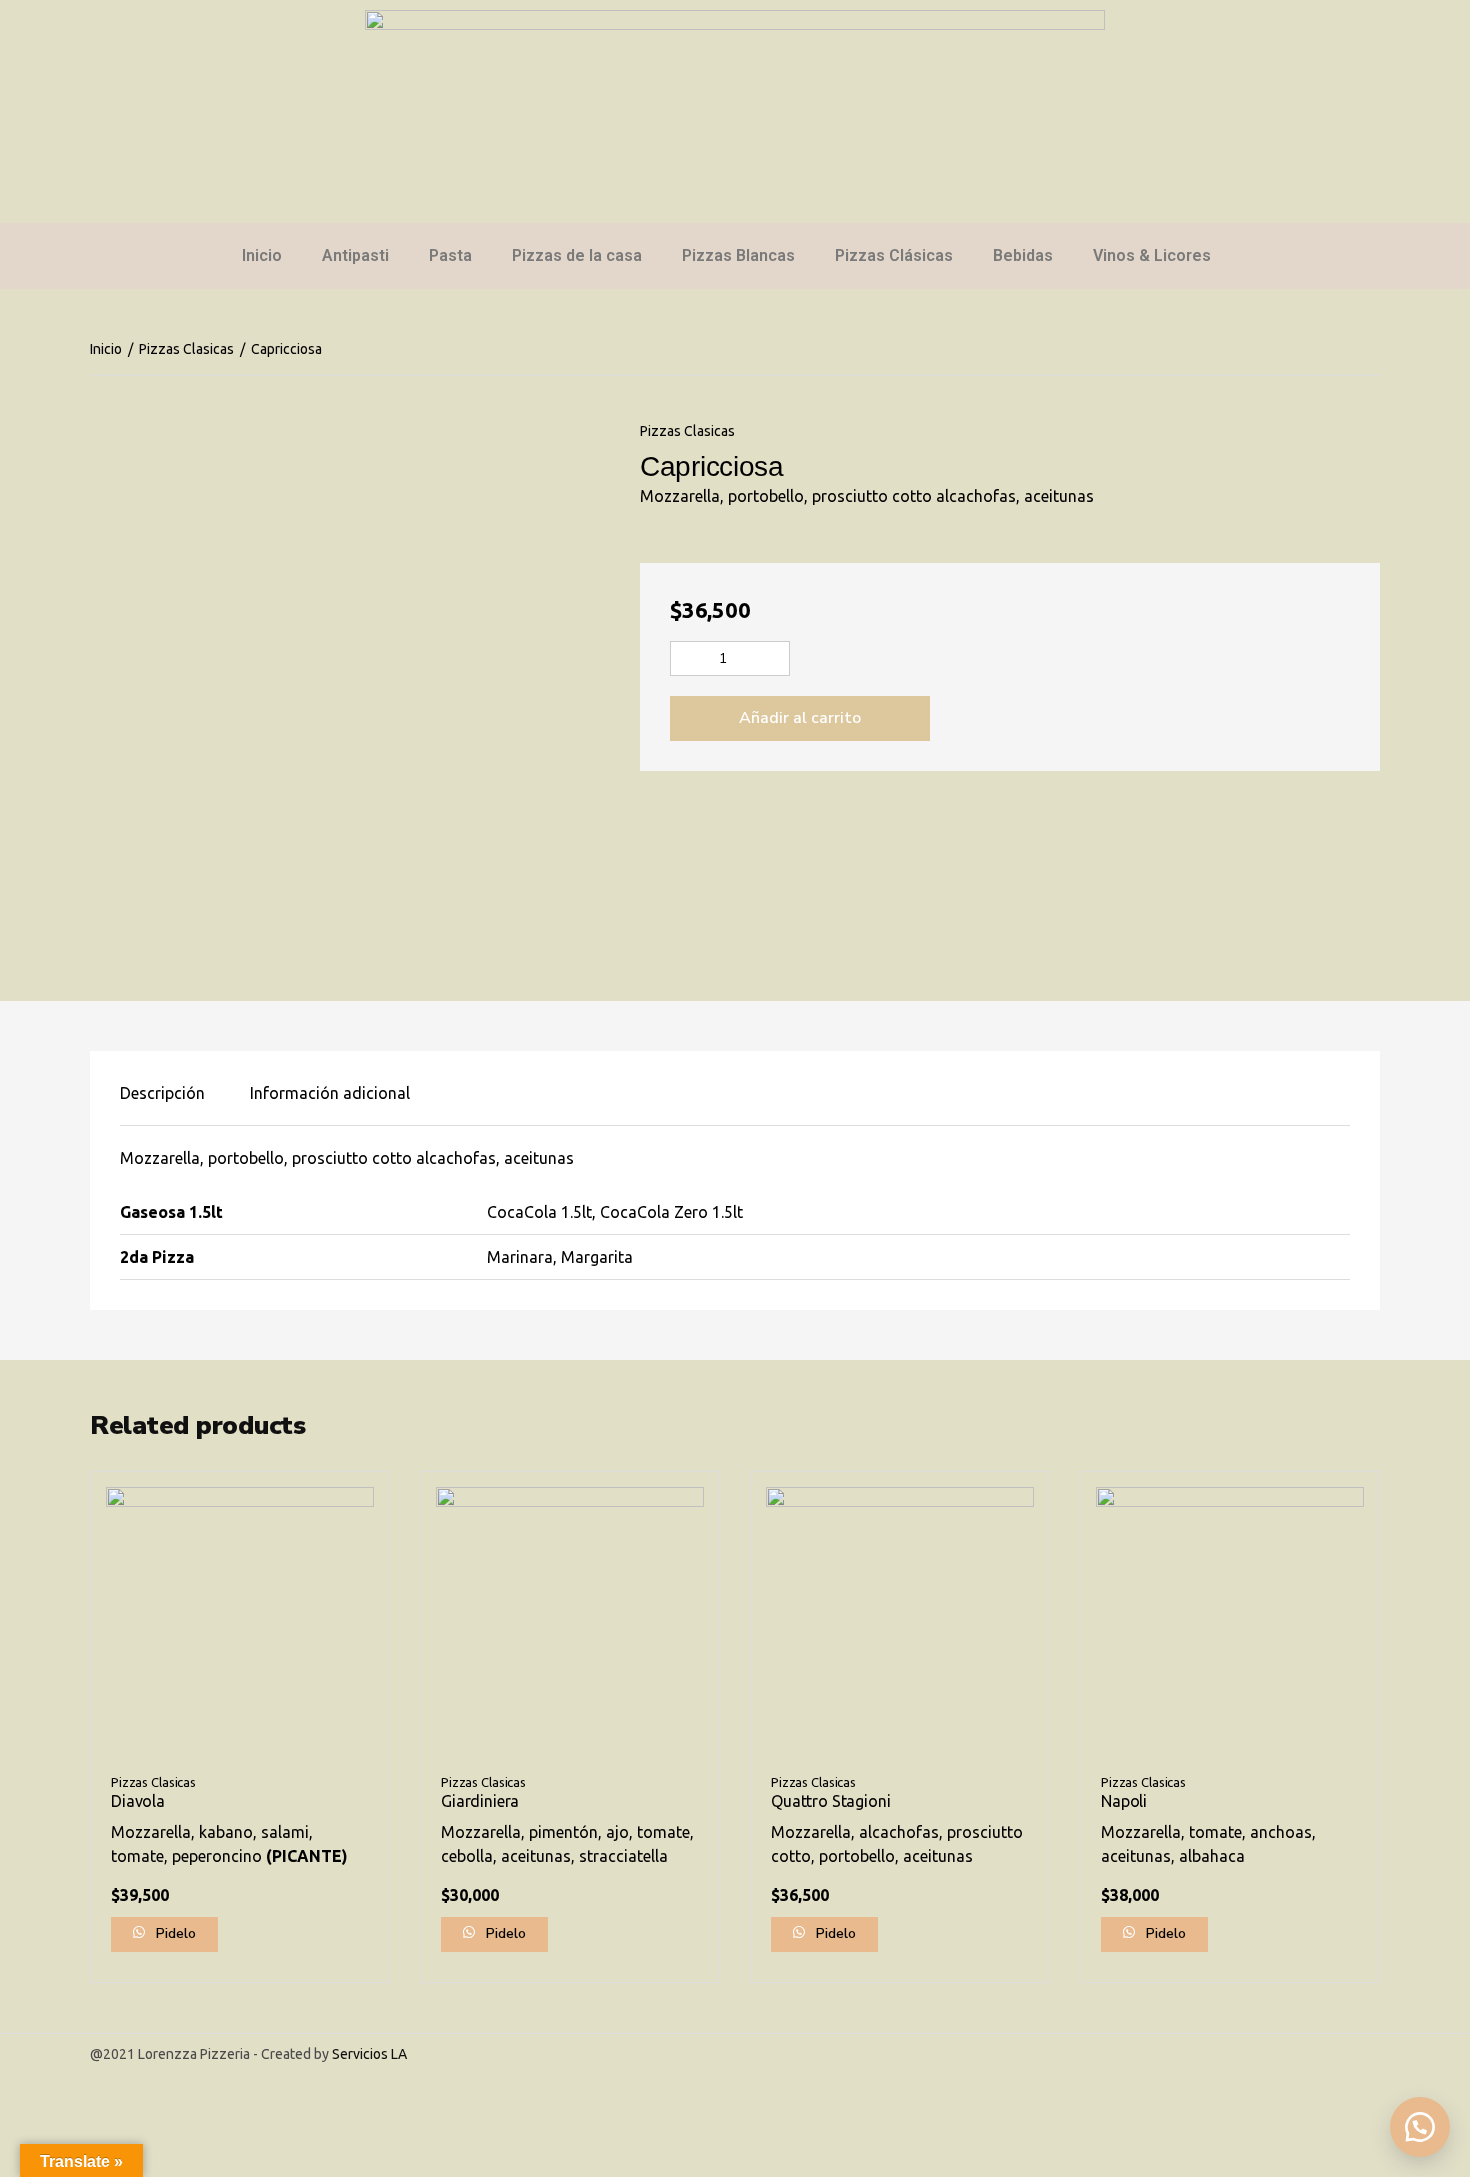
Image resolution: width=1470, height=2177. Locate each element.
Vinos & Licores (1152, 255)
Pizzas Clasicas (186, 349)
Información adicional (330, 1093)
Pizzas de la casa (577, 255)
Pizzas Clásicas (894, 255)
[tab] (162, 1093)
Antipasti (355, 255)
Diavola (138, 1801)
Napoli (1124, 1801)
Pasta (450, 255)
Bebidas (1023, 255)
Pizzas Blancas (738, 255)
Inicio (262, 255)
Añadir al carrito (800, 718)
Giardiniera (480, 1801)
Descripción (162, 1093)
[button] (1420, 2127)
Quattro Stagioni (830, 1801)
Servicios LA (369, 2054)
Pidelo (174, 1933)
